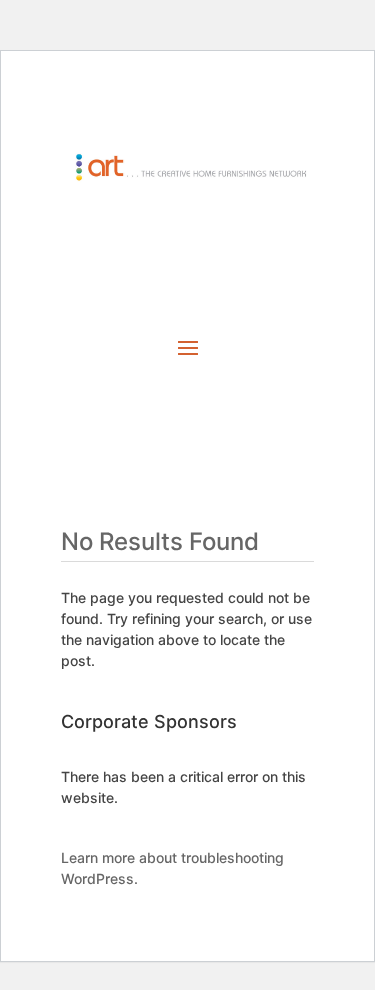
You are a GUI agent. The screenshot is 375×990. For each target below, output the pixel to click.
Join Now (187, 245)
